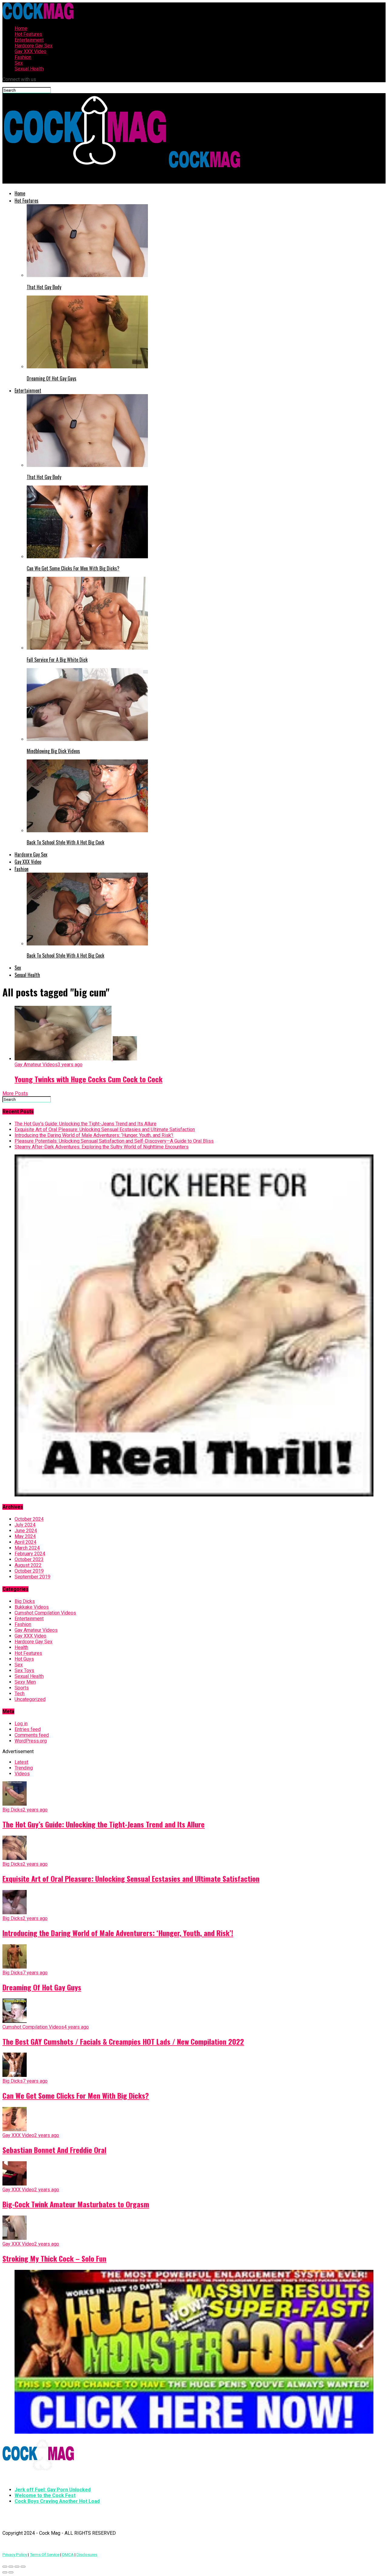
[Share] (11, 2567)
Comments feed (32, 1735)
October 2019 (29, 1571)
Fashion (23, 57)
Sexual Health (29, 69)
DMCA (68, 2555)
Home (21, 28)
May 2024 (25, 1536)
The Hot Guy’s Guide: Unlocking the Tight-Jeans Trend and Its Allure (85, 1124)
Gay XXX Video (30, 51)
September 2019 (32, 1577)
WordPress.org (31, 1741)
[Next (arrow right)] (11, 2572)
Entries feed (28, 1729)
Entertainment (29, 40)
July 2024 (25, 1525)
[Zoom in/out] (23, 2567)
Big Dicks (25, 1601)
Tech (20, 1694)
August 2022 (28, 1565)
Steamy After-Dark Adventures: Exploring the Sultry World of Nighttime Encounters (102, 1147)
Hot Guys (24, 1659)
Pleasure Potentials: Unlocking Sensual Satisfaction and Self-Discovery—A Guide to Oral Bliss (114, 1141)
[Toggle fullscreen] (17, 2567)
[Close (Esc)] (5, 2567)
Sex (19, 63)
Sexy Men (25, 1682)
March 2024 (27, 1548)
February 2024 (30, 1554)
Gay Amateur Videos (36, 1630)
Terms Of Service (45, 2555)
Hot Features (28, 34)
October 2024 (29, 1519)
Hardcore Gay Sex (33, 46)
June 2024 (26, 1531)
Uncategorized (30, 1699)
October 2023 (29, 1559)
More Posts (15, 1093)
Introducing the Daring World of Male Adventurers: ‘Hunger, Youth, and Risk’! (94, 1135)
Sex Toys (24, 1670)
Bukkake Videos (32, 1607)
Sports (22, 1688)
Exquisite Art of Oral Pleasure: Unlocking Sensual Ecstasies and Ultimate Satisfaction (105, 1129)
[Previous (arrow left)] (5, 2572)
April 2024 (25, 1542)
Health (21, 1647)
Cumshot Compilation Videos (45, 1613)
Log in (21, 1724)
